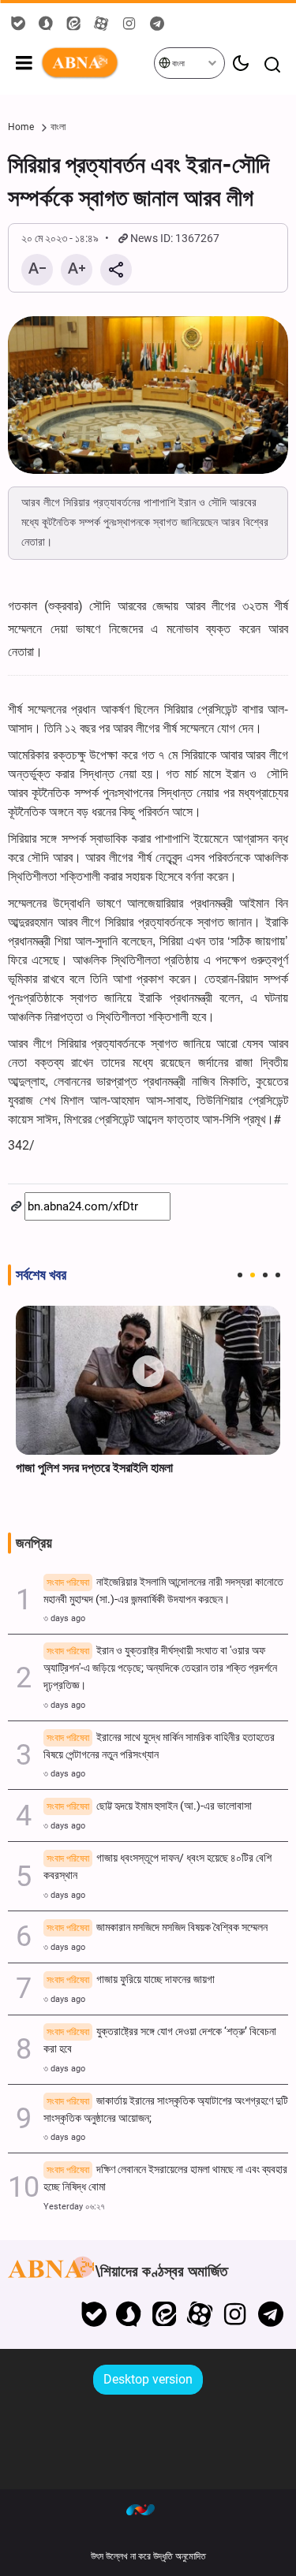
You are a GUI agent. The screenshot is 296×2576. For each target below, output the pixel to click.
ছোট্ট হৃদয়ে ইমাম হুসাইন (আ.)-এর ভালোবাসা (149, 1806)
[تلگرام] (270, 2314)
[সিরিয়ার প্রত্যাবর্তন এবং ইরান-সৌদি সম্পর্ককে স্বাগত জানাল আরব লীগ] (148, 395)
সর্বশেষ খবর (41, 1275)
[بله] (94, 2314)
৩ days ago (64, 1618)
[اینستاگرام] (235, 2314)
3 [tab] (265, 1275)
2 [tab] (253, 1275)
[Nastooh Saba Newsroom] (148, 2509)
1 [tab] (240, 1275)
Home (21, 127)
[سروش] (129, 2314)
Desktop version (148, 2379)
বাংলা (178, 63)
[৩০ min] (148, 1380)
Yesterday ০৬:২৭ (74, 2207)
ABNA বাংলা (97, 63)
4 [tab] (278, 1275)
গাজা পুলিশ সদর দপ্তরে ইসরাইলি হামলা (94, 1468)
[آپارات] (200, 2314)
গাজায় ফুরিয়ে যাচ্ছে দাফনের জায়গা (131, 1980)
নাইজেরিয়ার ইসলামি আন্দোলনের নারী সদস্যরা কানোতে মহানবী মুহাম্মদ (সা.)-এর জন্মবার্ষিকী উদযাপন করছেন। (163, 1591)
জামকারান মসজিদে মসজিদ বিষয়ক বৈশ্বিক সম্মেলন (157, 1927)
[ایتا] (165, 2314)
